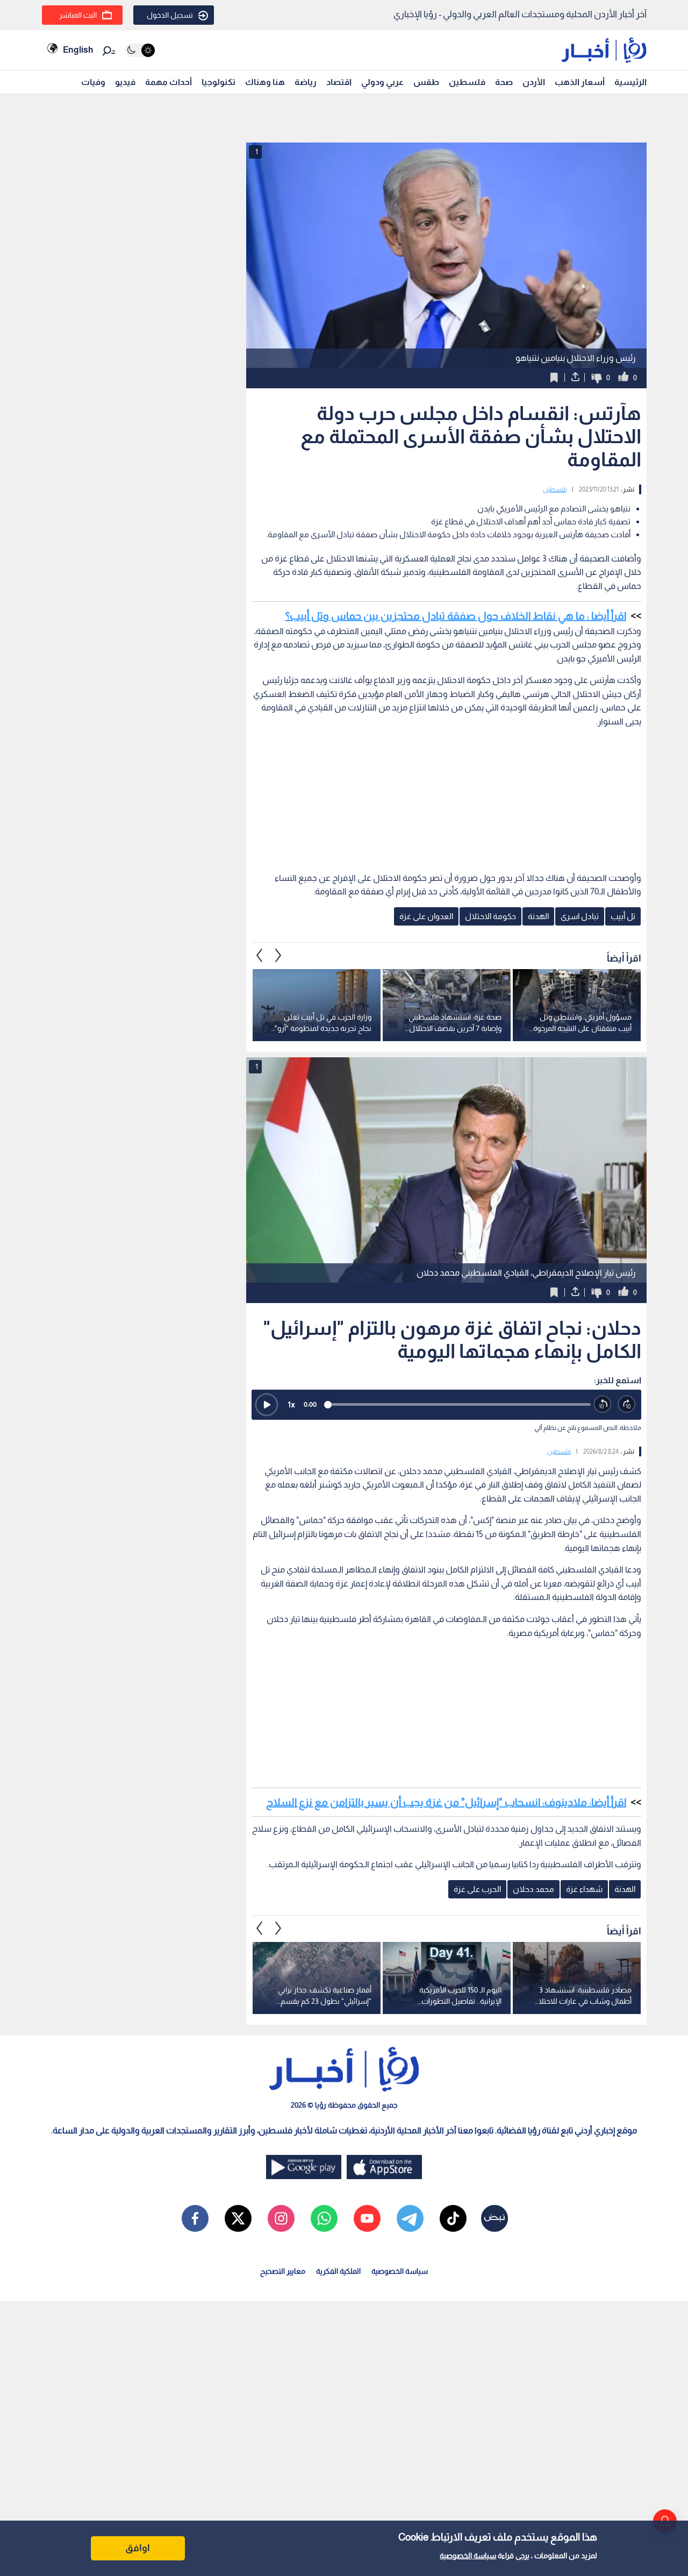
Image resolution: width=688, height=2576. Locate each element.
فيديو (125, 82)
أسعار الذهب (580, 82)
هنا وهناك (265, 82)
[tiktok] (453, 2218)
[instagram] (281, 2218)
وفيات (93, 82)
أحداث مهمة (169, 82)
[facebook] (195, 2218)
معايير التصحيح (283, 2271)
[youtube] (367, 2218)
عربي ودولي (382, 82)
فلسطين (467, 82)
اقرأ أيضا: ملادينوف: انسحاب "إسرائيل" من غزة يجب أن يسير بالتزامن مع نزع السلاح (446, 1802)
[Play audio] (267, 1405)
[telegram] (410, 2218)
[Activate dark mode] (140, 50)
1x (291, 1404)
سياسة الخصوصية (468, 2556)
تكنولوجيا (218, 82)
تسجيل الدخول (170, 15)
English (78, 50)
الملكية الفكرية (338, 2271)
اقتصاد (339, 82)
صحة (504, 82)
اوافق (138, 2548)
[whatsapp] (324, 2218)
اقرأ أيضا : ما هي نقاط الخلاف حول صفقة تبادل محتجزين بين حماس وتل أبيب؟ (456, 616)
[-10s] (603, 1404)
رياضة (306, 82)
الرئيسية (630, 82)
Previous (278, 956)
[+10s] (627, 1404)
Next (260, 956)
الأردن (534, 82)
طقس (426, 82)
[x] (238, 2218)
